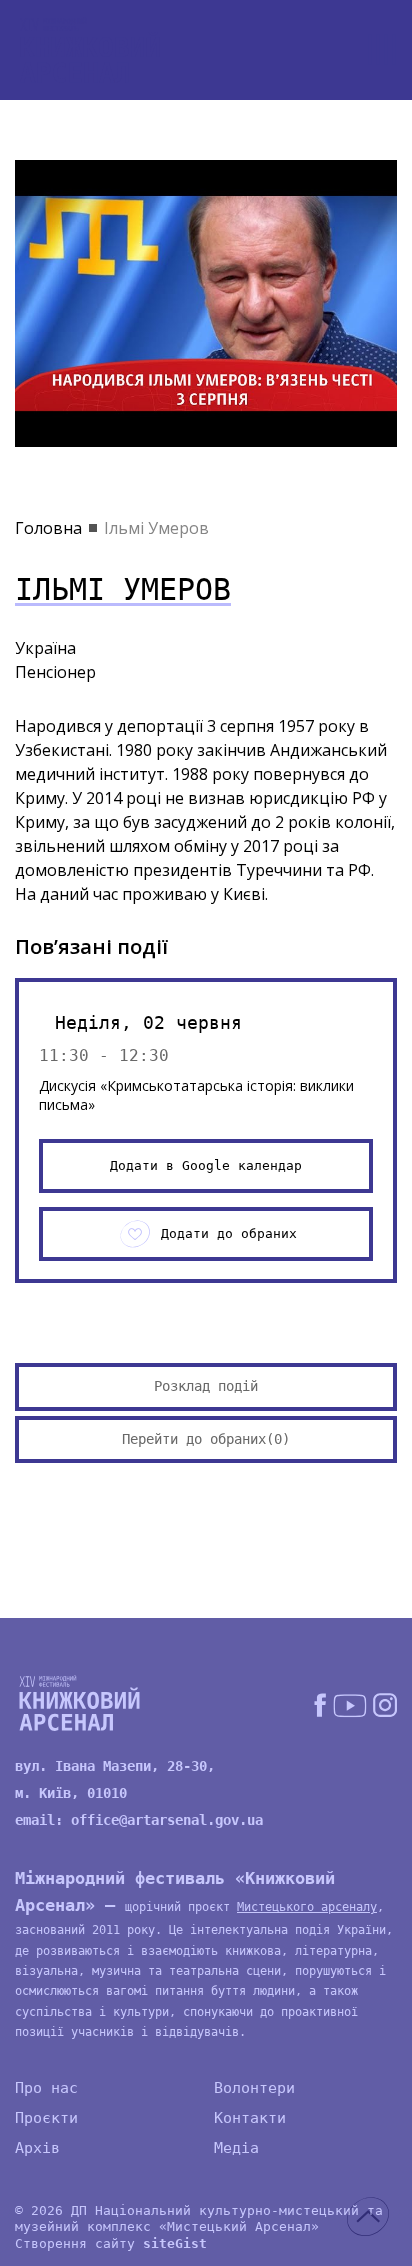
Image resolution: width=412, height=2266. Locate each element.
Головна (48, 528)
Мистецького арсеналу (307, 1907)
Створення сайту (111, 2243)
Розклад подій (206, 1386)
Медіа (236, 2148)
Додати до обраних (229, 1233)
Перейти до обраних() (206, 1439)
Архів (37, 2148)
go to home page (90, 50)
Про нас (46, 2088)
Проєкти (46, 2118)
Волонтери (254, 2088)
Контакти (250, 2118)
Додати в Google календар (206, 1165)
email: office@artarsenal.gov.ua (139, 1820)
